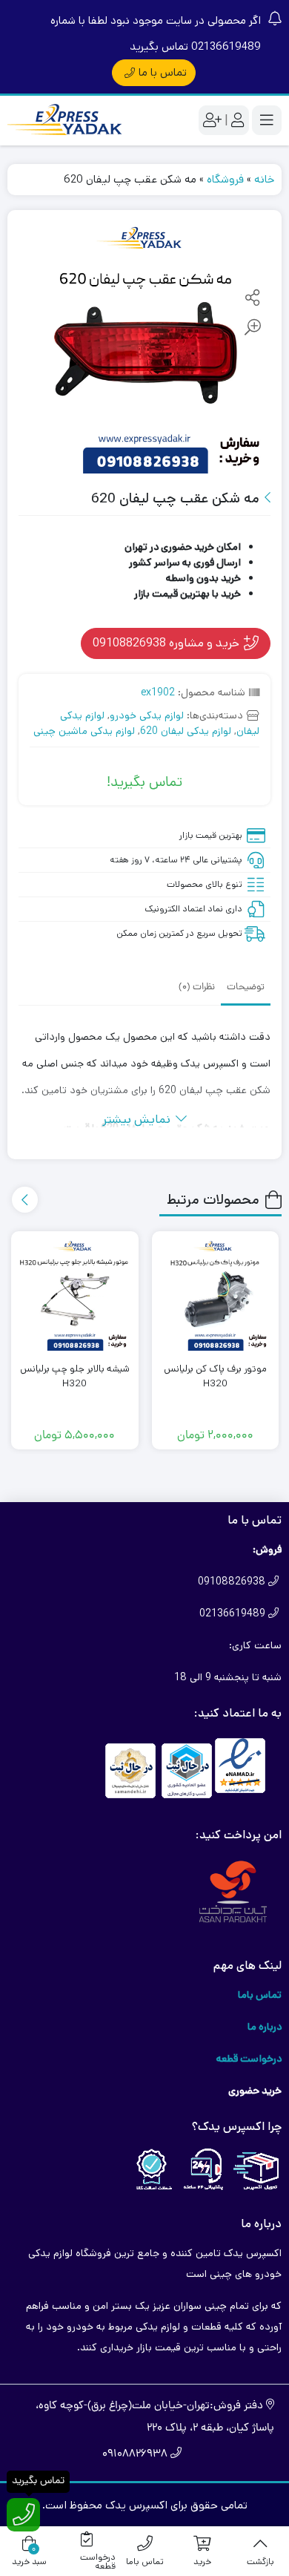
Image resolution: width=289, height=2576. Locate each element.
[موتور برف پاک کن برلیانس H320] (216, 1295)
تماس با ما (163, 72)
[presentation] (25, 1200)
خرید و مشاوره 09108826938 (167, 643)
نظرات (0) (197, 987)
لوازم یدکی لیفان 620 (186, 731)
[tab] (246, 986)
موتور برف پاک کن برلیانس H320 (215, 1376)
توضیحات (246, 987)
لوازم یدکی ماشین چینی (84, 731)
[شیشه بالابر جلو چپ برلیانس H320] (75, 1295)
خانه (264, 179)
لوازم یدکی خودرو (147, 715)
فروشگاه (225, 179)
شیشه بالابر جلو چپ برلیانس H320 (75, 1376)
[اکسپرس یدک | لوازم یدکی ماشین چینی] (67, 121)
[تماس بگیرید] (23, 2515)
